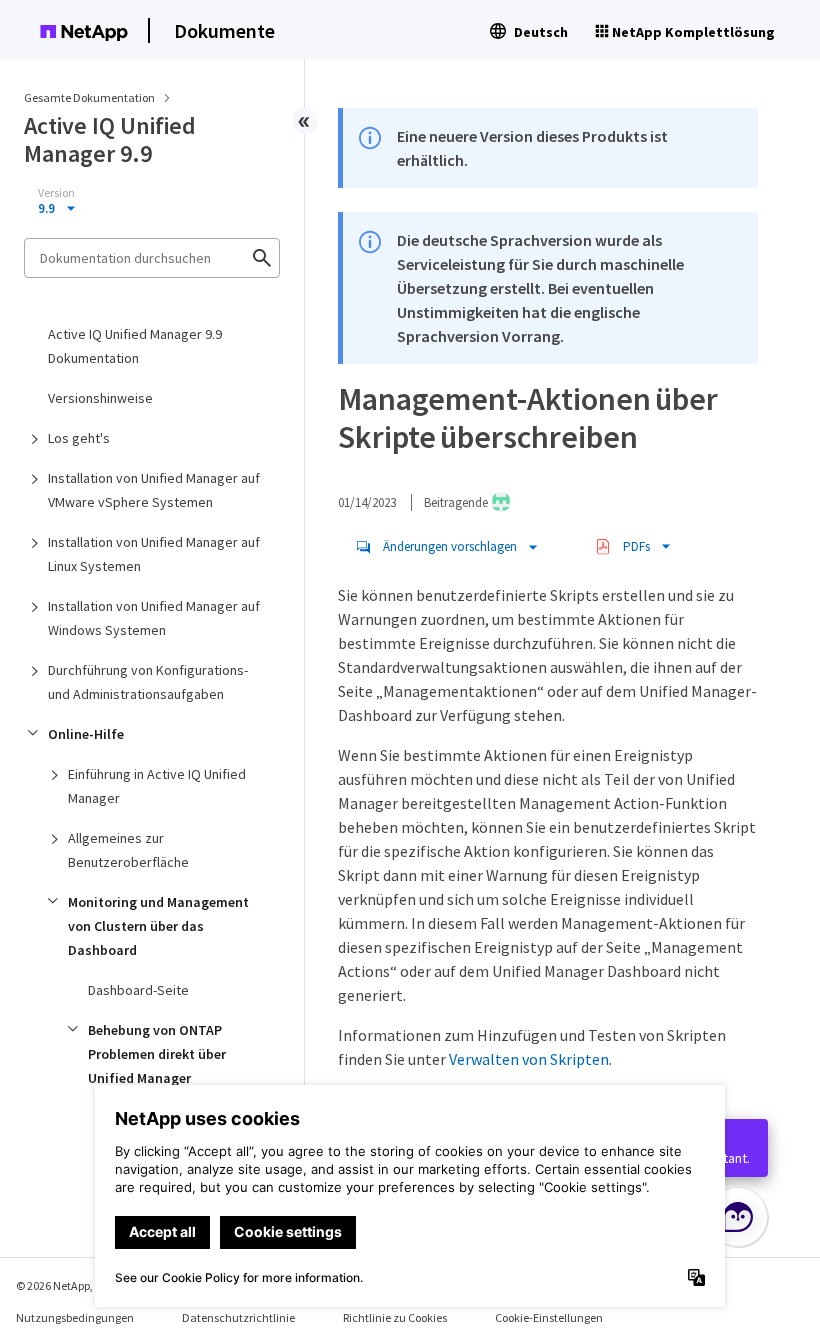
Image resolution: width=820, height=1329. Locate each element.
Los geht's (79, 438)
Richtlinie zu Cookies (395, 1317)
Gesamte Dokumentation (89, 97)
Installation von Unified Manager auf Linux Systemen (154, 554)
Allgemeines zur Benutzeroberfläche (128, 850)
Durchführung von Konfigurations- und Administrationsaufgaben (148, 682)
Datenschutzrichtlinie (238, 1317)
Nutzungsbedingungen (75, 1317)
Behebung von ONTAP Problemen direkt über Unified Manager (157, 1054)
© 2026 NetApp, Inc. (65, 1285)
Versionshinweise (100, 398)
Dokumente (224, 30)
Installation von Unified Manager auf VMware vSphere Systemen (154, 490)
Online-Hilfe (86, 734)
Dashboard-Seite (138, 990)
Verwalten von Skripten (529, 1059)
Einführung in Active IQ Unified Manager (157, 786)
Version (56, 193)
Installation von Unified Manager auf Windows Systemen (154, 618)
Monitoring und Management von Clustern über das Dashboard (158, 926)
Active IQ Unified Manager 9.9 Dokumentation (135, 346)
